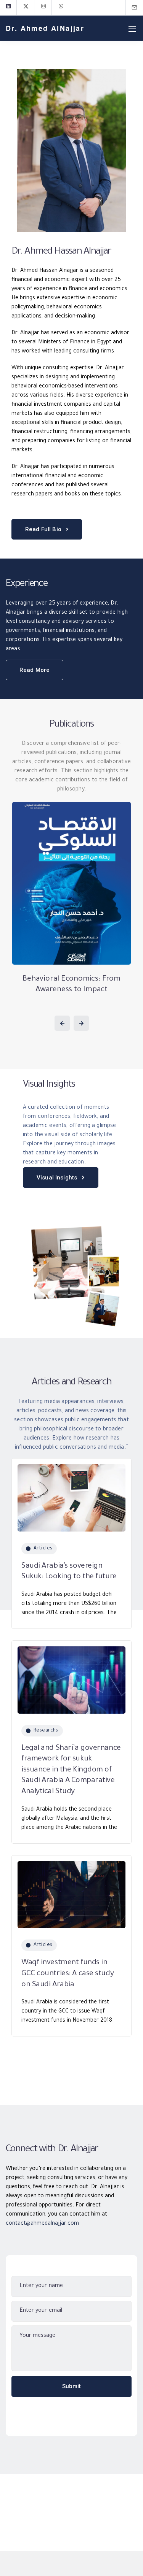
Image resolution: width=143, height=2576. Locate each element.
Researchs (46, 1731)
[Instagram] (43, 8)
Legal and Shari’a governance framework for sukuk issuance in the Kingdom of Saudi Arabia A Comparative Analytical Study (71, 1770)
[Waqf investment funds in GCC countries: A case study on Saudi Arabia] (71, 1892)
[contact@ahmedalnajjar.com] (139, 7)
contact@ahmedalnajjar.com (42, 2224)
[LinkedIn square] (8, 8)
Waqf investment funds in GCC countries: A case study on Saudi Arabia (67, 1974)
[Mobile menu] (132, 29)
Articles (43, 1549)
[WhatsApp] (61, 8)
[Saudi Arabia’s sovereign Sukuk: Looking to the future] (71, 1495)
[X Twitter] (26, 8)
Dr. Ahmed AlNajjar (45, 28)
